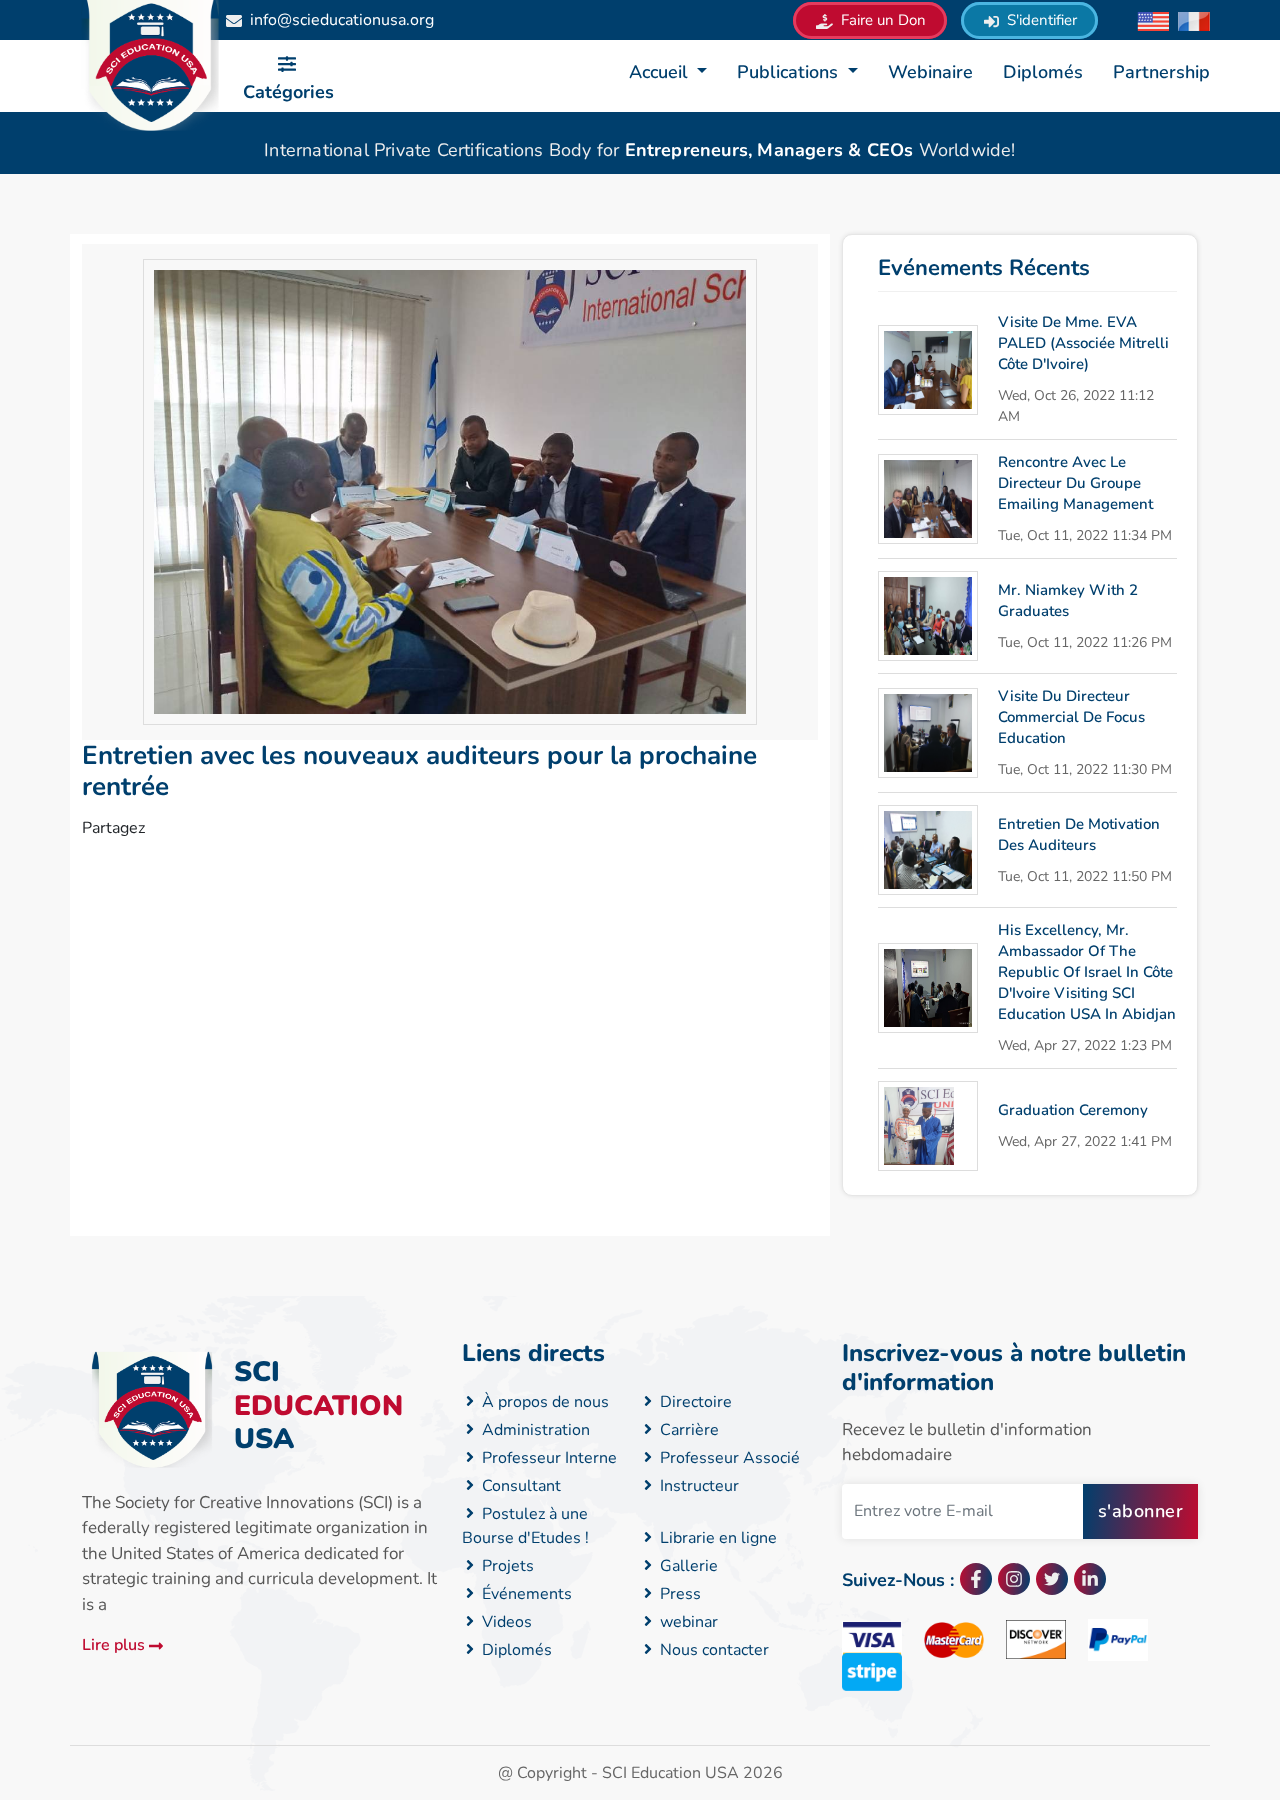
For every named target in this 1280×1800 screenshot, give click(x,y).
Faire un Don (881, 20)
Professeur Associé (728, 1458)
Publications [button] (790, 72)
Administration (534, 1430)
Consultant (519, 1486)
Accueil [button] (661, 72)
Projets (506, 1566)
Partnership (1161, 72)
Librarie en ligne (716, 1538)
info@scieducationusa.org (342, 20)
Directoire (694, 1402)
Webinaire (930, 72)
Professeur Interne (547, 1458)
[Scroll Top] (1172, 1704)
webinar (687, 1622)
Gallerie (687, 1566)
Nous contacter (712, 1650)
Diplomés (1043, 72)
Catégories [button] (288, 92)
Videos (505, 1622)
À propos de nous (543, 1402)
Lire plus (115, 1645)
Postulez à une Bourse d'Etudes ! (525, 1526)
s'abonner (1141, 1511)
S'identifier (1040, 20)
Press (678, 1594)
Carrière (687, 1430)
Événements (525, 1594)
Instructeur (697, 1486)
